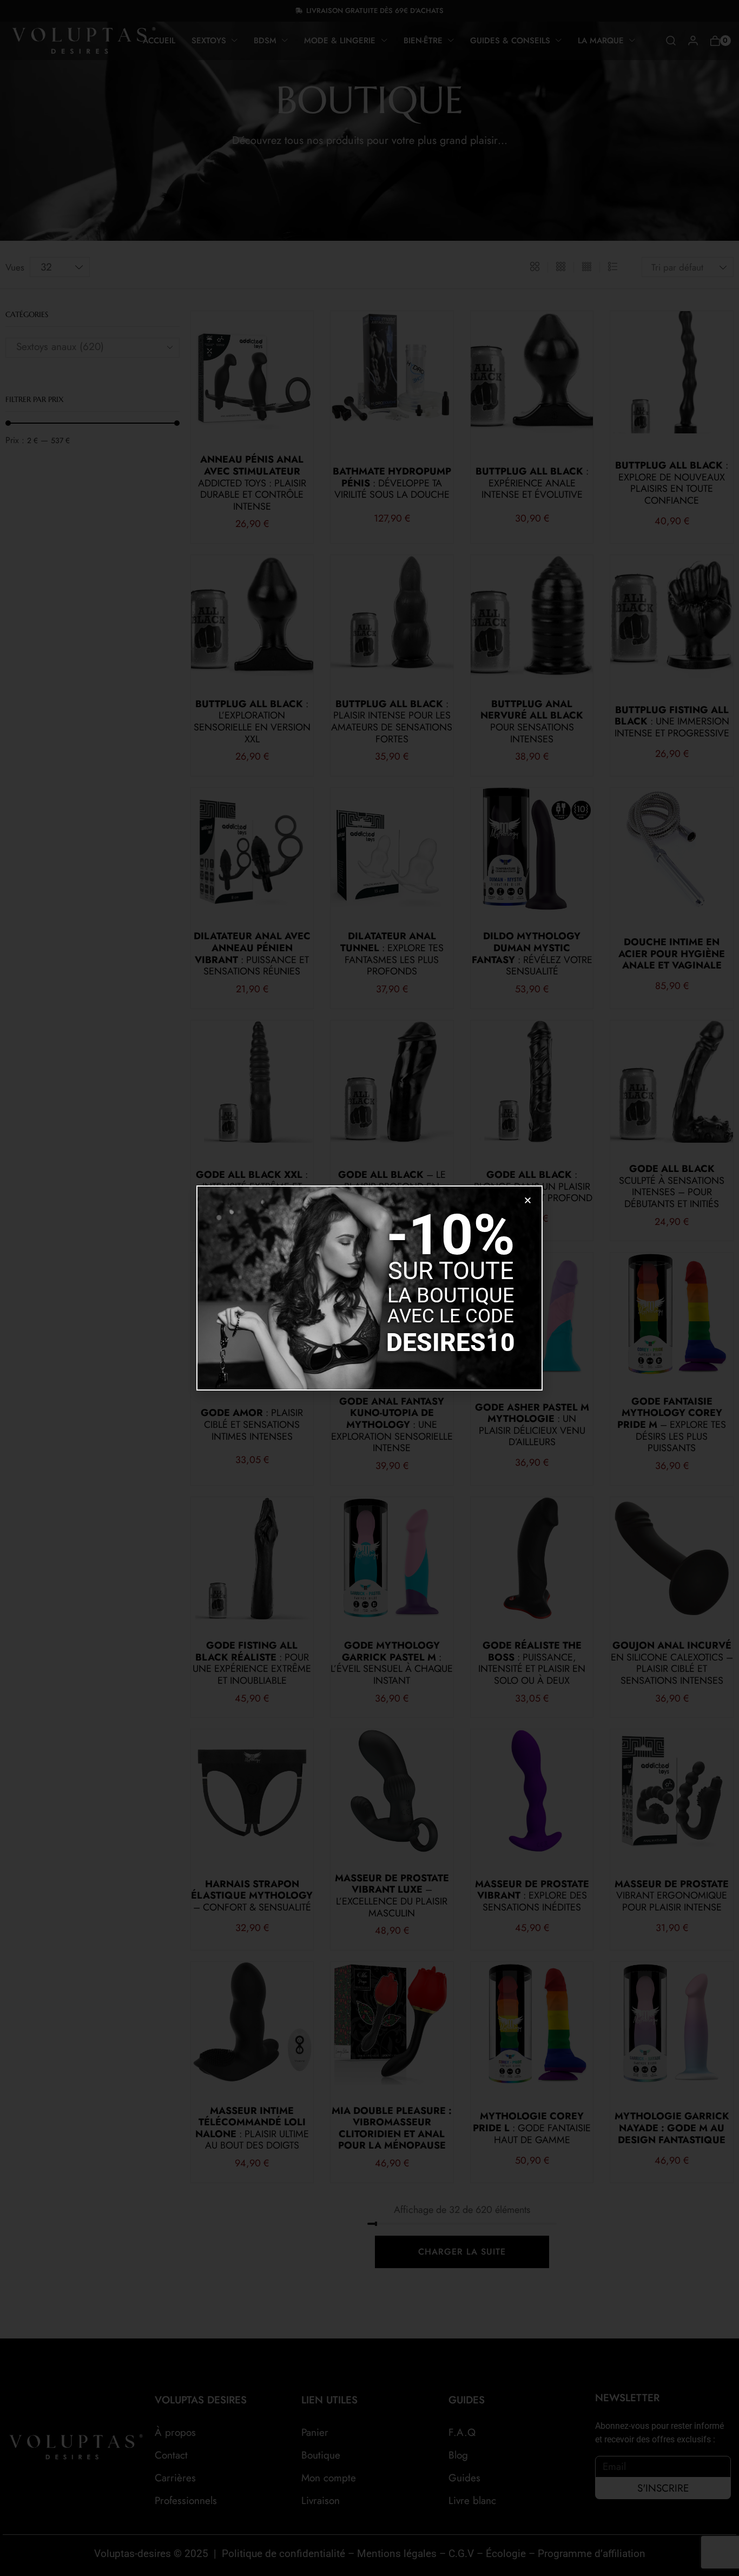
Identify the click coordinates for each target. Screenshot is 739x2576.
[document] (369, 1288)
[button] (528, 1200)
